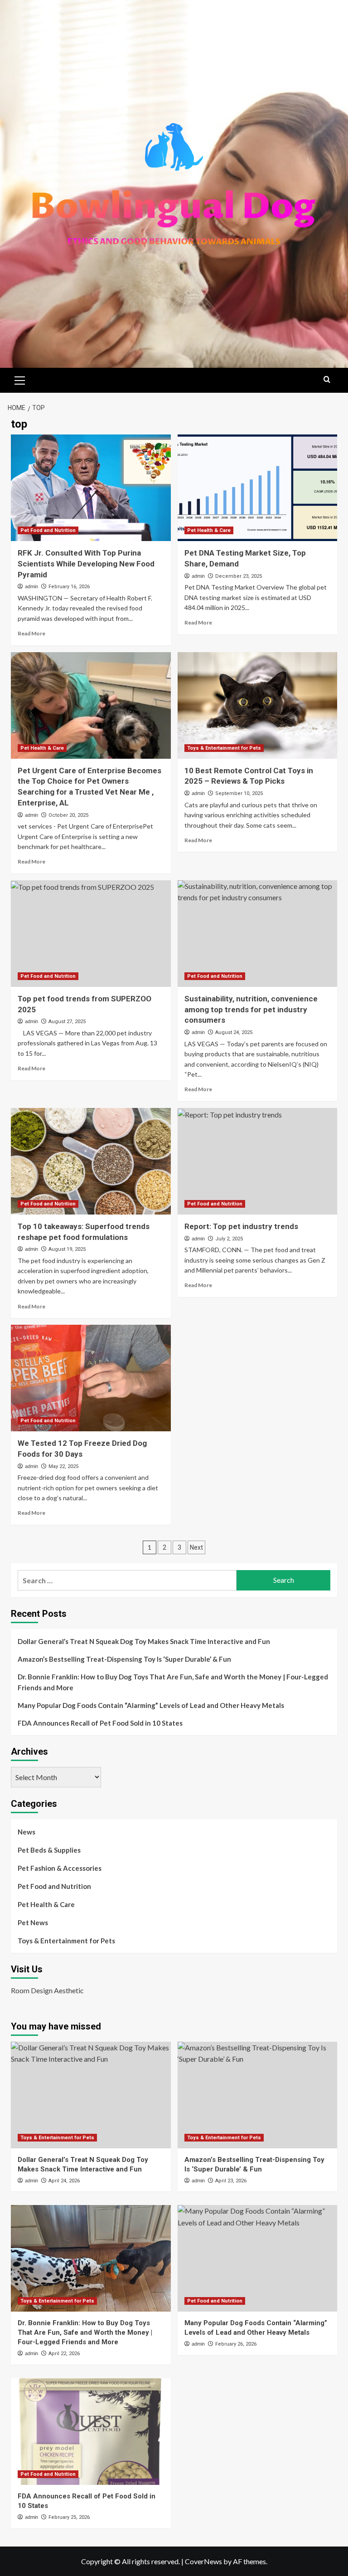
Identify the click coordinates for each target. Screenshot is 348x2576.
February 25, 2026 (69, 2517)
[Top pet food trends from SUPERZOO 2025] (91, 934)
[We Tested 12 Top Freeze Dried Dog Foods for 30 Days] (91, 1378)
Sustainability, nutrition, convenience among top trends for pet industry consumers (251, 1010)
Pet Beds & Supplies (49, 1850)
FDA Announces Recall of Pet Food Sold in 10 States (100, 1723)
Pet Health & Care (209, 530)
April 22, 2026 (64, 2354)
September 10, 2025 (239, 793)
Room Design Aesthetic (47, 1990)
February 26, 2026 (236, 2344)
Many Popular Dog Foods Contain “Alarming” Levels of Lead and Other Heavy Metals (151, 1705)
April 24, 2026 (64, 2181)
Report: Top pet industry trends (241, 1226)
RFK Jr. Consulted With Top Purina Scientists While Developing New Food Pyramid (86, 564)
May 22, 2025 (63, 1466)
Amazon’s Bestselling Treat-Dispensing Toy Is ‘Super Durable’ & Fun (124, 1659)
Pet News (33, 1922)
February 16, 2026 (69, 587)
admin (31, 586)
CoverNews (203, 2561)
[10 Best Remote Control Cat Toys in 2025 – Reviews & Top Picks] (258, 705)
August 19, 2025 (67, 1249)
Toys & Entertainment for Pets (224, 748)
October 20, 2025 (68, 815)
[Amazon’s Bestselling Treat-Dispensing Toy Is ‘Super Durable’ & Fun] (258, 2095)
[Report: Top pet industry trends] (258, 1161)
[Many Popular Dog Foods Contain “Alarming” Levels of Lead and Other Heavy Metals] (258, 2258)
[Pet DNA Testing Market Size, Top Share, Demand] (258, 488)
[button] (20, 379)
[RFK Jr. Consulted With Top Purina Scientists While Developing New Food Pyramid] (91, 488)
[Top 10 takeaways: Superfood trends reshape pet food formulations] (91, 1161)
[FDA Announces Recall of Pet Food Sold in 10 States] (91, 2432)
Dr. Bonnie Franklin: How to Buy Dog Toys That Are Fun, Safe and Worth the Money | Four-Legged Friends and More (173, 1682)
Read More (31, 633)
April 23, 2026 (231, 2181)
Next (196, 1547)
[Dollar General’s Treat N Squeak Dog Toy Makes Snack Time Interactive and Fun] (91, 2095)
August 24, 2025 (234, 1032)
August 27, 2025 (67, 1022)
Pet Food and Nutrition (48, 530)
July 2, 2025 (229, 1239)
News (27, 1832)
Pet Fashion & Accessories (60, 1868)
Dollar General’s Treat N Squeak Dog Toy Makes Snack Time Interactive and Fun (144, 1641)
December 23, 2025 (239, 576)
